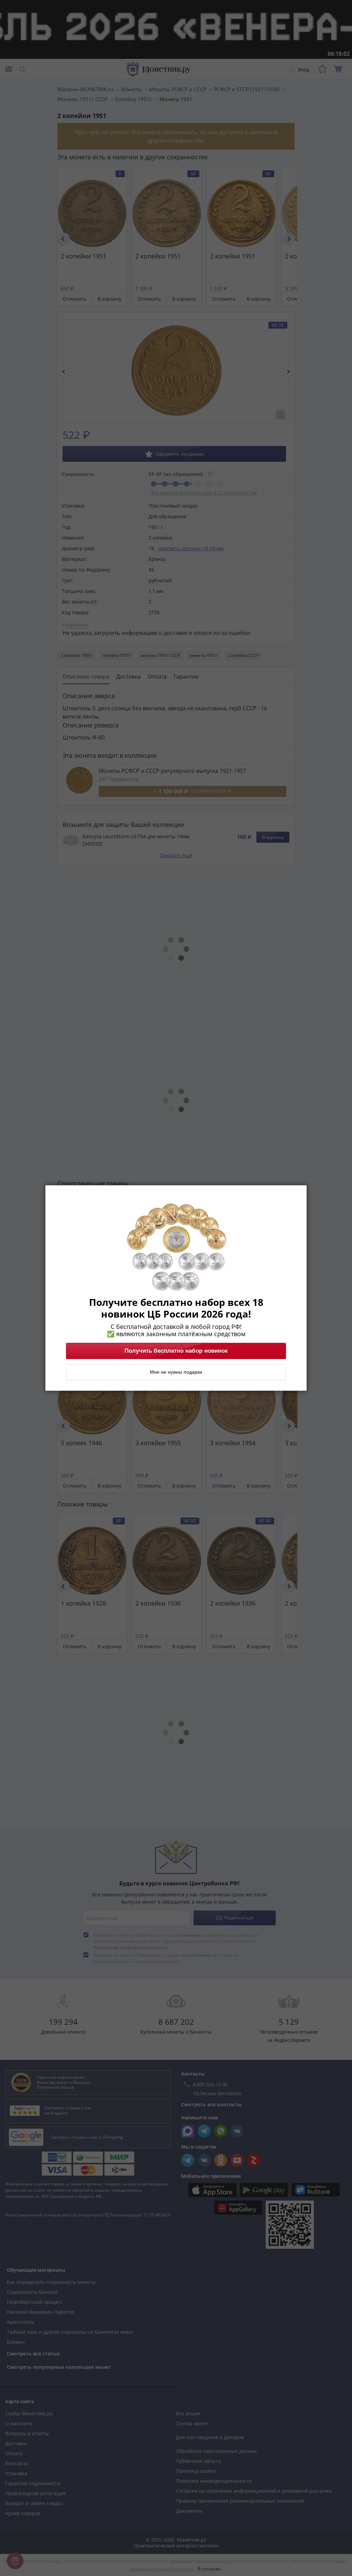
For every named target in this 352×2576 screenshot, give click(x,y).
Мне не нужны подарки (176, 1372)
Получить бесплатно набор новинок (176, 1351)
